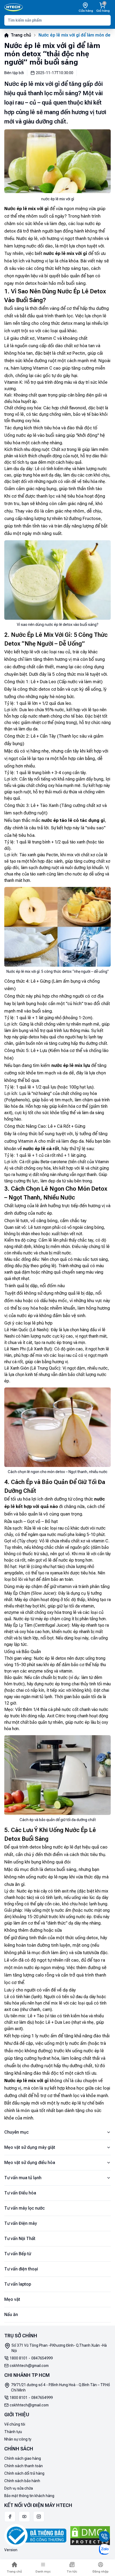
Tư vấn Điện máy (21, 2223)
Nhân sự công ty (18, 2439)
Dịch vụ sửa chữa (19, 2488)
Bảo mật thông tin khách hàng (29, 2496)
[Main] (14, 7)
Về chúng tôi (15, 2424)
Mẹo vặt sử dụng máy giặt (30, 2147)
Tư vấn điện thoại (21, 2269)
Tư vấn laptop (18, 2284)
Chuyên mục (16, 2132)
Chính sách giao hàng (23, 2458)
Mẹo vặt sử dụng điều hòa (30, 2163)
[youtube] (24, 2517)
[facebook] (10, 2517)
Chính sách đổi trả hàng (24, 2473)
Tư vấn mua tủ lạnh (23, 2178)
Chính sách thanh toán (24, 2466)
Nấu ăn (11, 2315)
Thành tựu (13, 2432)
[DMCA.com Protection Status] (90, 2536)
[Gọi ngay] (104, 2537)
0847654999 (42, 2358)
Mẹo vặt (12, 2299)
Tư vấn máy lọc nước (24, 2208)
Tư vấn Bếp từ (18, 2254)
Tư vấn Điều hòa (20, 2193)
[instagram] (39, 2517)
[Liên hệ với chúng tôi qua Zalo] (104, 2549)
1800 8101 (19, 2358)
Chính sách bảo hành (22, 2481)
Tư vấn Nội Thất (20, 2239)
